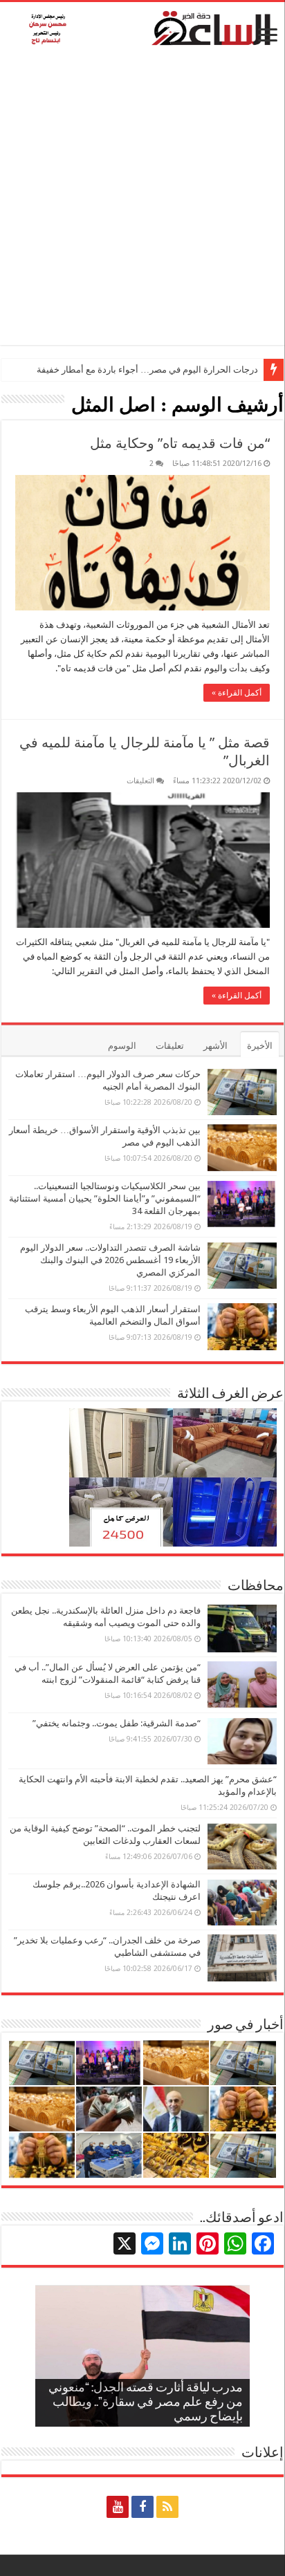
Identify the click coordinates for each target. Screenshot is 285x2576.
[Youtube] (118, 2507)
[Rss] (167, 2507)
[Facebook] (142, 2507)
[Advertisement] (142, 203)
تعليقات (170, 1046)
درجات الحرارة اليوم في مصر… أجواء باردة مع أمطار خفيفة (147, 370)
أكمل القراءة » (237, 693)
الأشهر (215, 1046)
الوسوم (122, 1046)
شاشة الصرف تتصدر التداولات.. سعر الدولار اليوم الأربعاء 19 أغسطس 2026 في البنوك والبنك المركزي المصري (110, 1260)
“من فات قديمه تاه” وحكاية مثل (180, 443)
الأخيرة (260, 1046)
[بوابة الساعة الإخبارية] (142, 28)
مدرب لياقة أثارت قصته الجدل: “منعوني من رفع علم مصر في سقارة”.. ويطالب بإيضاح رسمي (146, 2403)
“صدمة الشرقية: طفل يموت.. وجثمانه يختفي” (117, 1723)
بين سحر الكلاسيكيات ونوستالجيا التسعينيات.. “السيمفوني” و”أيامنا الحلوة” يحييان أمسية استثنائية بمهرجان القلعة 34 (105, 1198)
